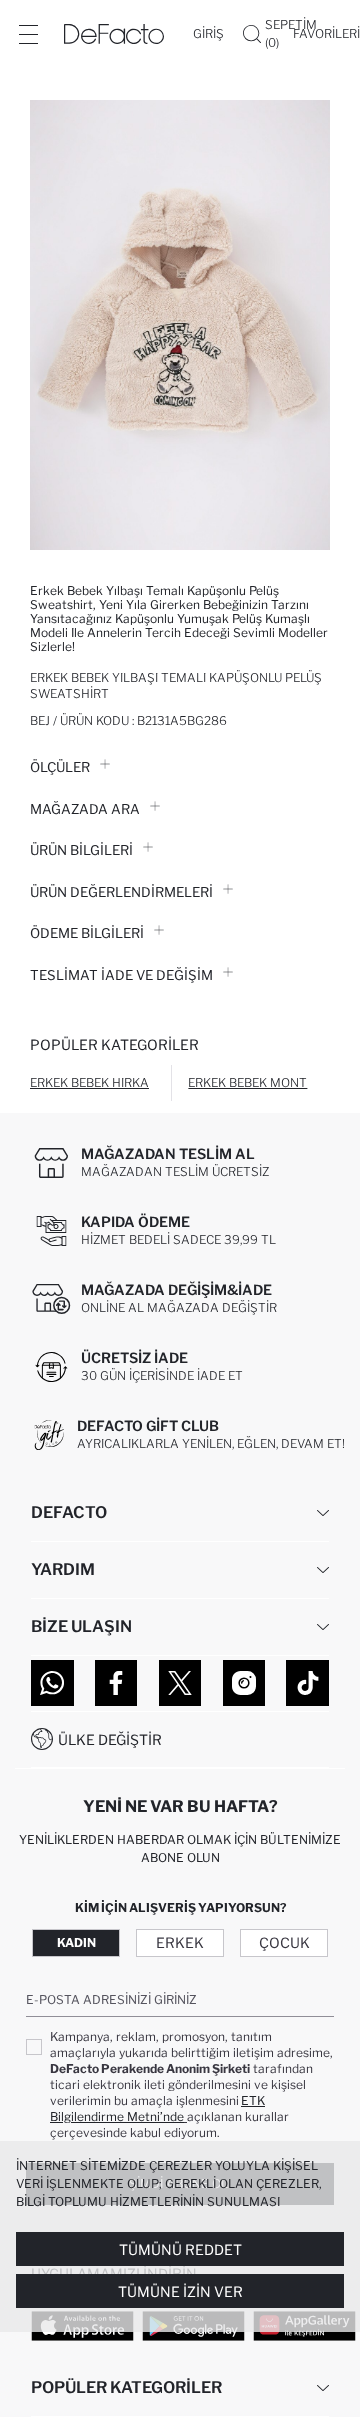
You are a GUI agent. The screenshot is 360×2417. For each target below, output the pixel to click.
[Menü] (28, 34)
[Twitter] (180, 1683)
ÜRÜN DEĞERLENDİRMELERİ (121, 892)
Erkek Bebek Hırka (89, 1082)
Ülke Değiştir (110, 1739)
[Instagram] (244, 1683)
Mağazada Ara (85, 809)
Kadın (76, 1942)
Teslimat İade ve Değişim (121, 975)
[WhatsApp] (52, 1683)
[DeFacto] (114, 34)
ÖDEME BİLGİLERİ (87, 933)
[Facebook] (116, 1683)
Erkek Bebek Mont (247, 1082)
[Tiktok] (307, 1683)
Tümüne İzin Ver (180, 2291)
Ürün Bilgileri (81, 850)
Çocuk (284, 1942)
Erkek (180, 1942)
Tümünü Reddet (180, 2249)
